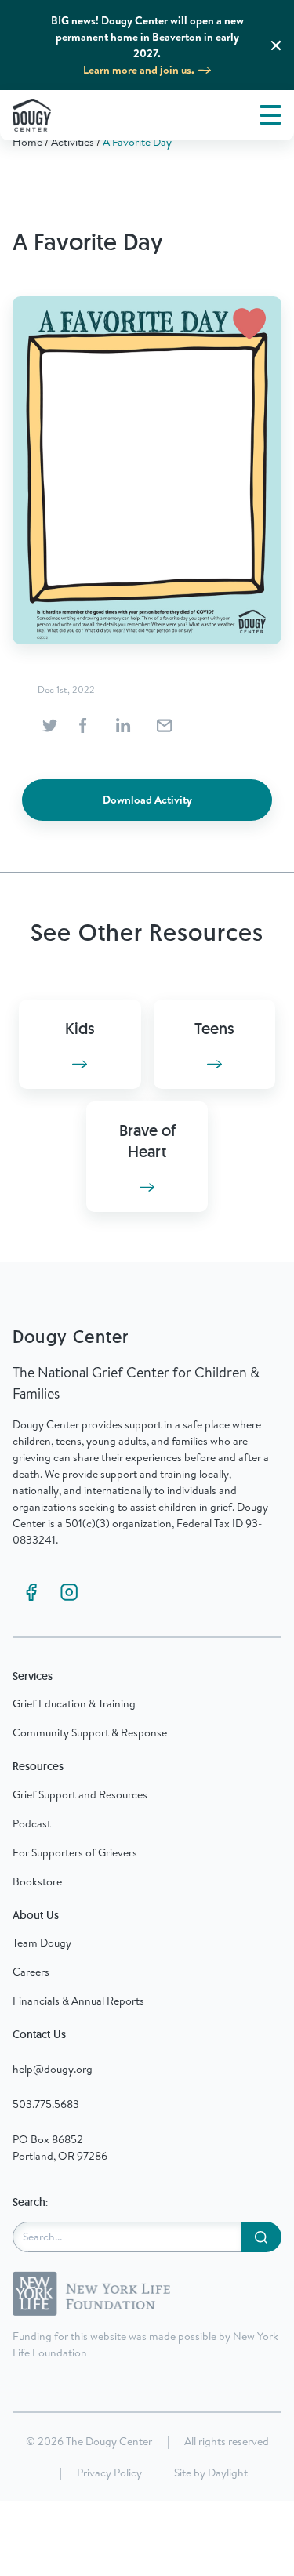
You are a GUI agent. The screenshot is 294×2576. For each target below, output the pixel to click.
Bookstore (37, 1881)
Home (27, 142)
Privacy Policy (109, 2473)
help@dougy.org (53, 2069)
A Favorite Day (137, 142)
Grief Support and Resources (80, 1794)
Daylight (228, 2473)
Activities (73, 142)
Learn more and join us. (139, 70)
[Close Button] (276, 45)
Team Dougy (42, 1943)
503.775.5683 (46, 2104)
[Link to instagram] (69, 1592)
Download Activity (147, 800)
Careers (31, 1972)
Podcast (32, 1823)
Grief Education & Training (74, 1703)
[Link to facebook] (31, 1592)
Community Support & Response (90, 1732)
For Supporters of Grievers (75, 1852)
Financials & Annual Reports (78, 2001)
